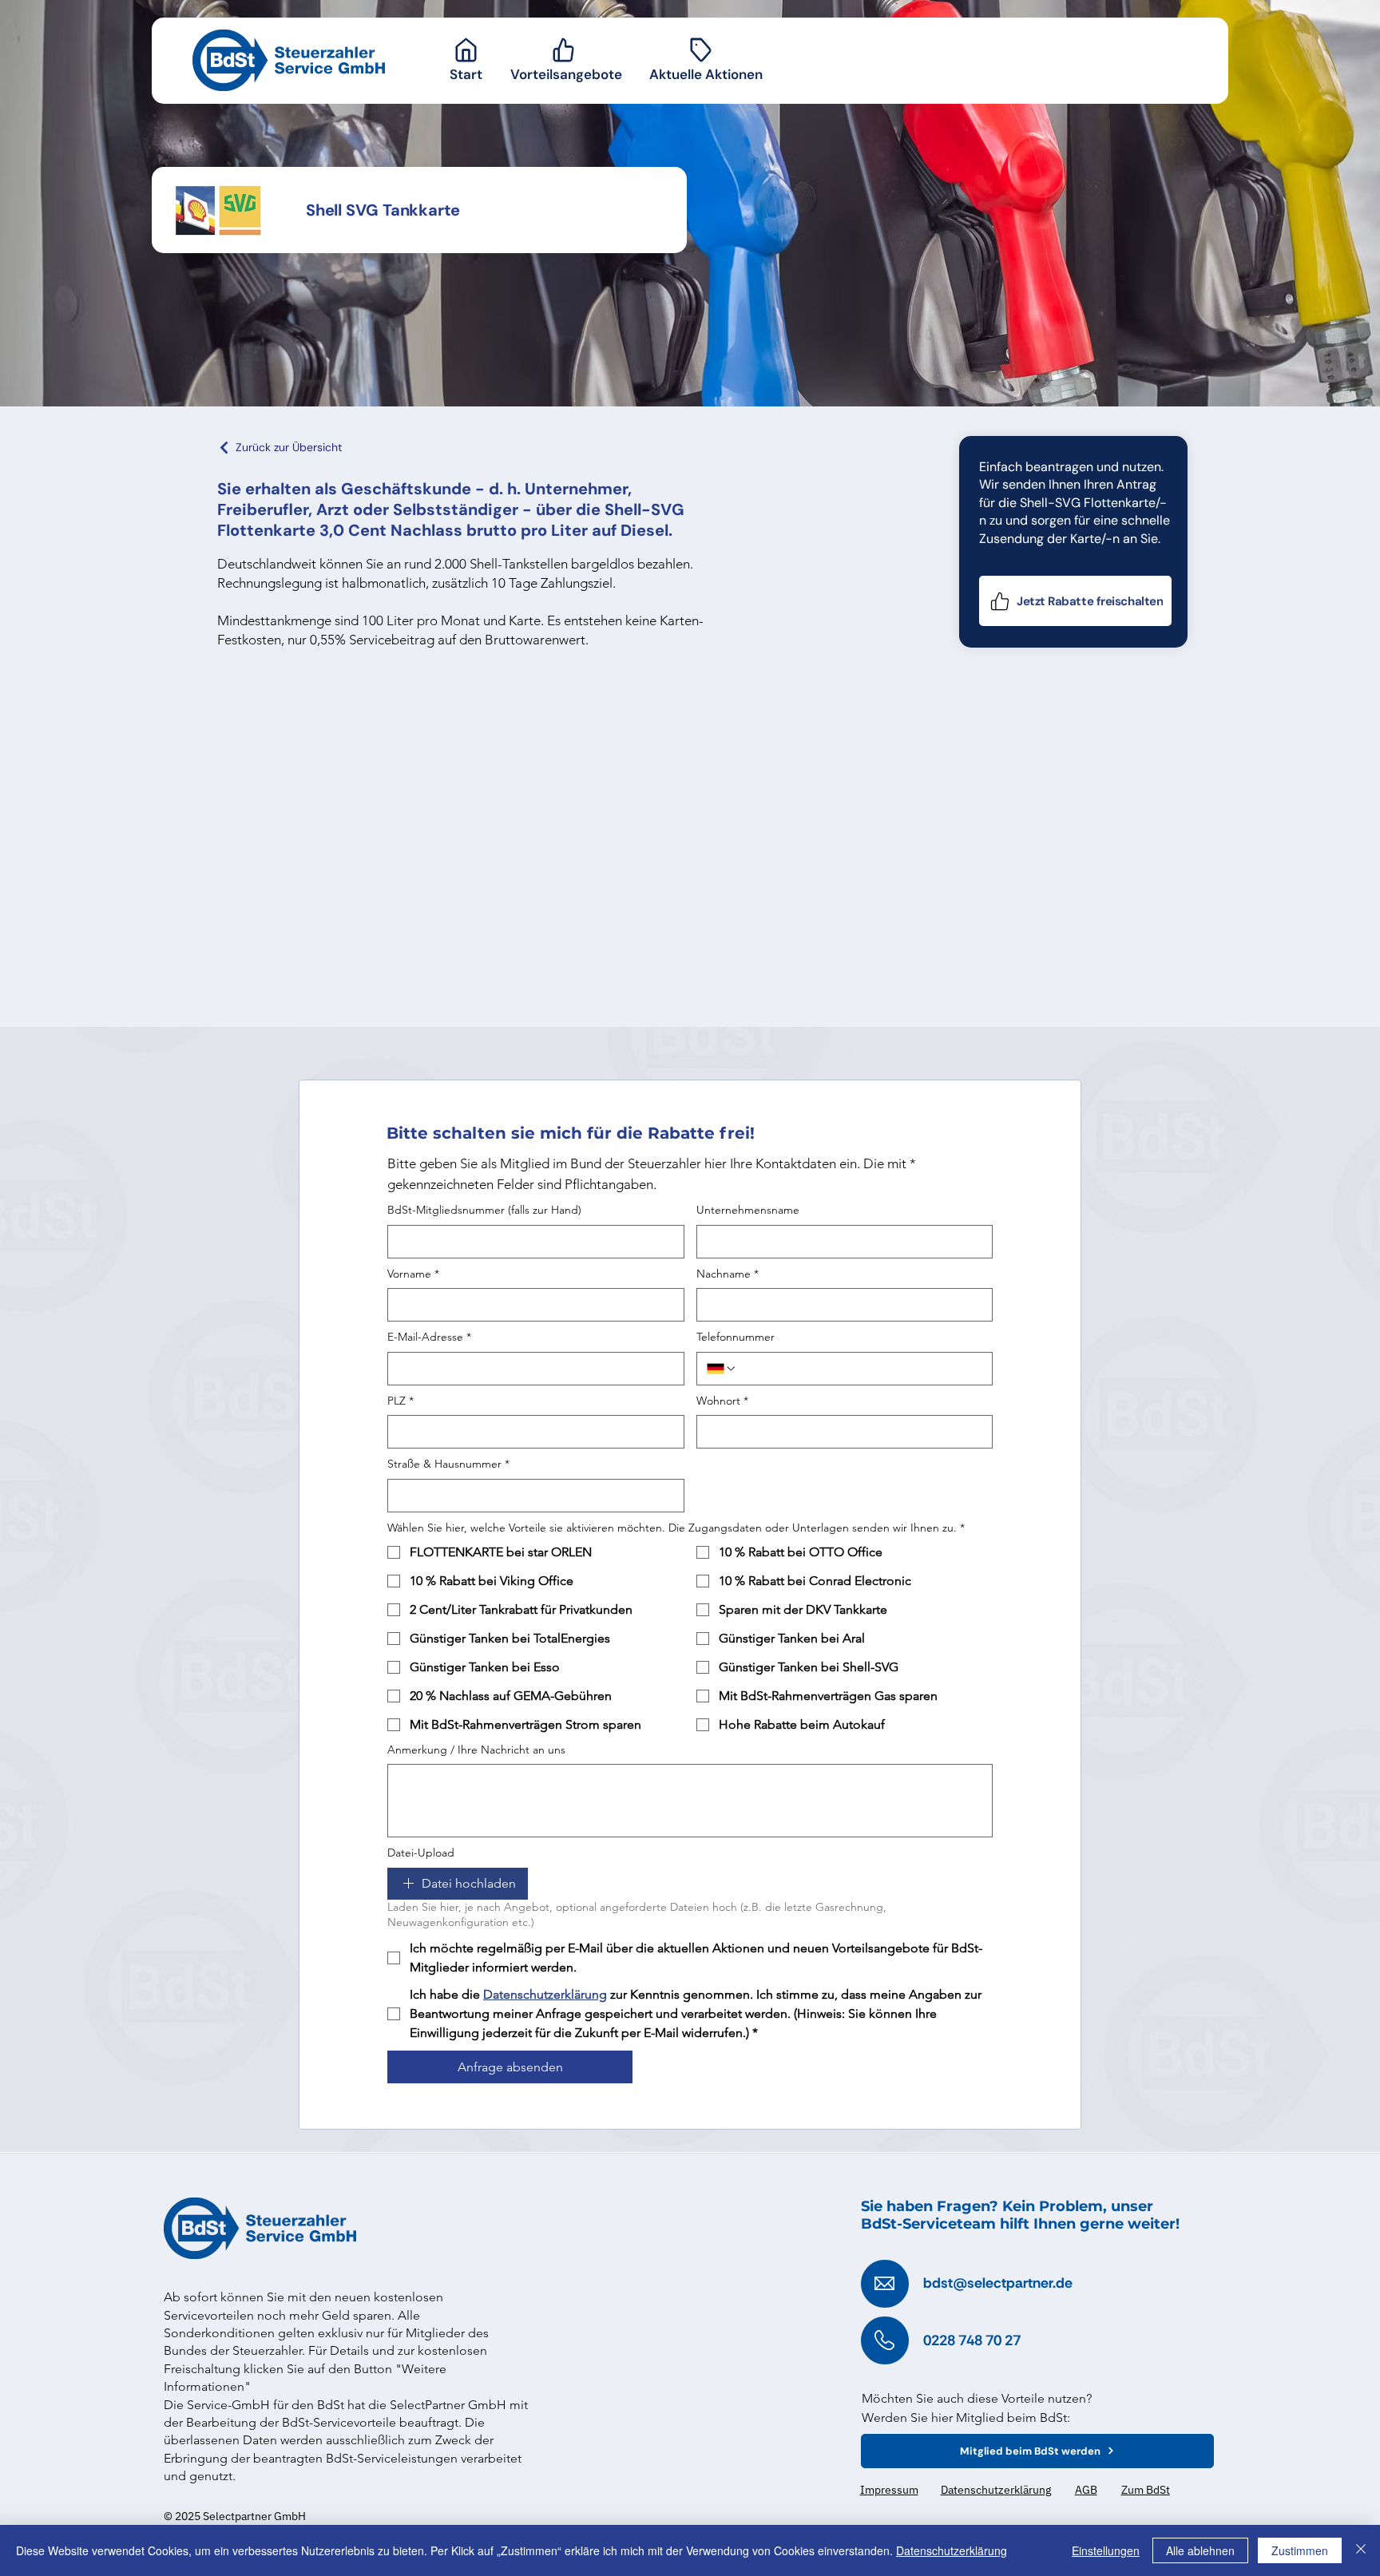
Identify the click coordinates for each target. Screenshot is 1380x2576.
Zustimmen (1300, 2550)
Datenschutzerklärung (952, 2550)
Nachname (728, 1274)
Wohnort (722, 1401)
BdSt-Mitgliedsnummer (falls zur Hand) (484, 1210)
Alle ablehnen (1200, 2550)
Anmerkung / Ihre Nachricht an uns (476, 1750)
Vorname (413, 1274)
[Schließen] (1361, 2550)
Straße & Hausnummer (448, 1464)
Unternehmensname (748, 1210)
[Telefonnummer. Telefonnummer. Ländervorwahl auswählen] (722, 1369)
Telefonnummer (736, 1337)
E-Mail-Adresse (429, 1337)
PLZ (401, 1401)
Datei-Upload (421, 1853)
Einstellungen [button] (1106, 2550)
